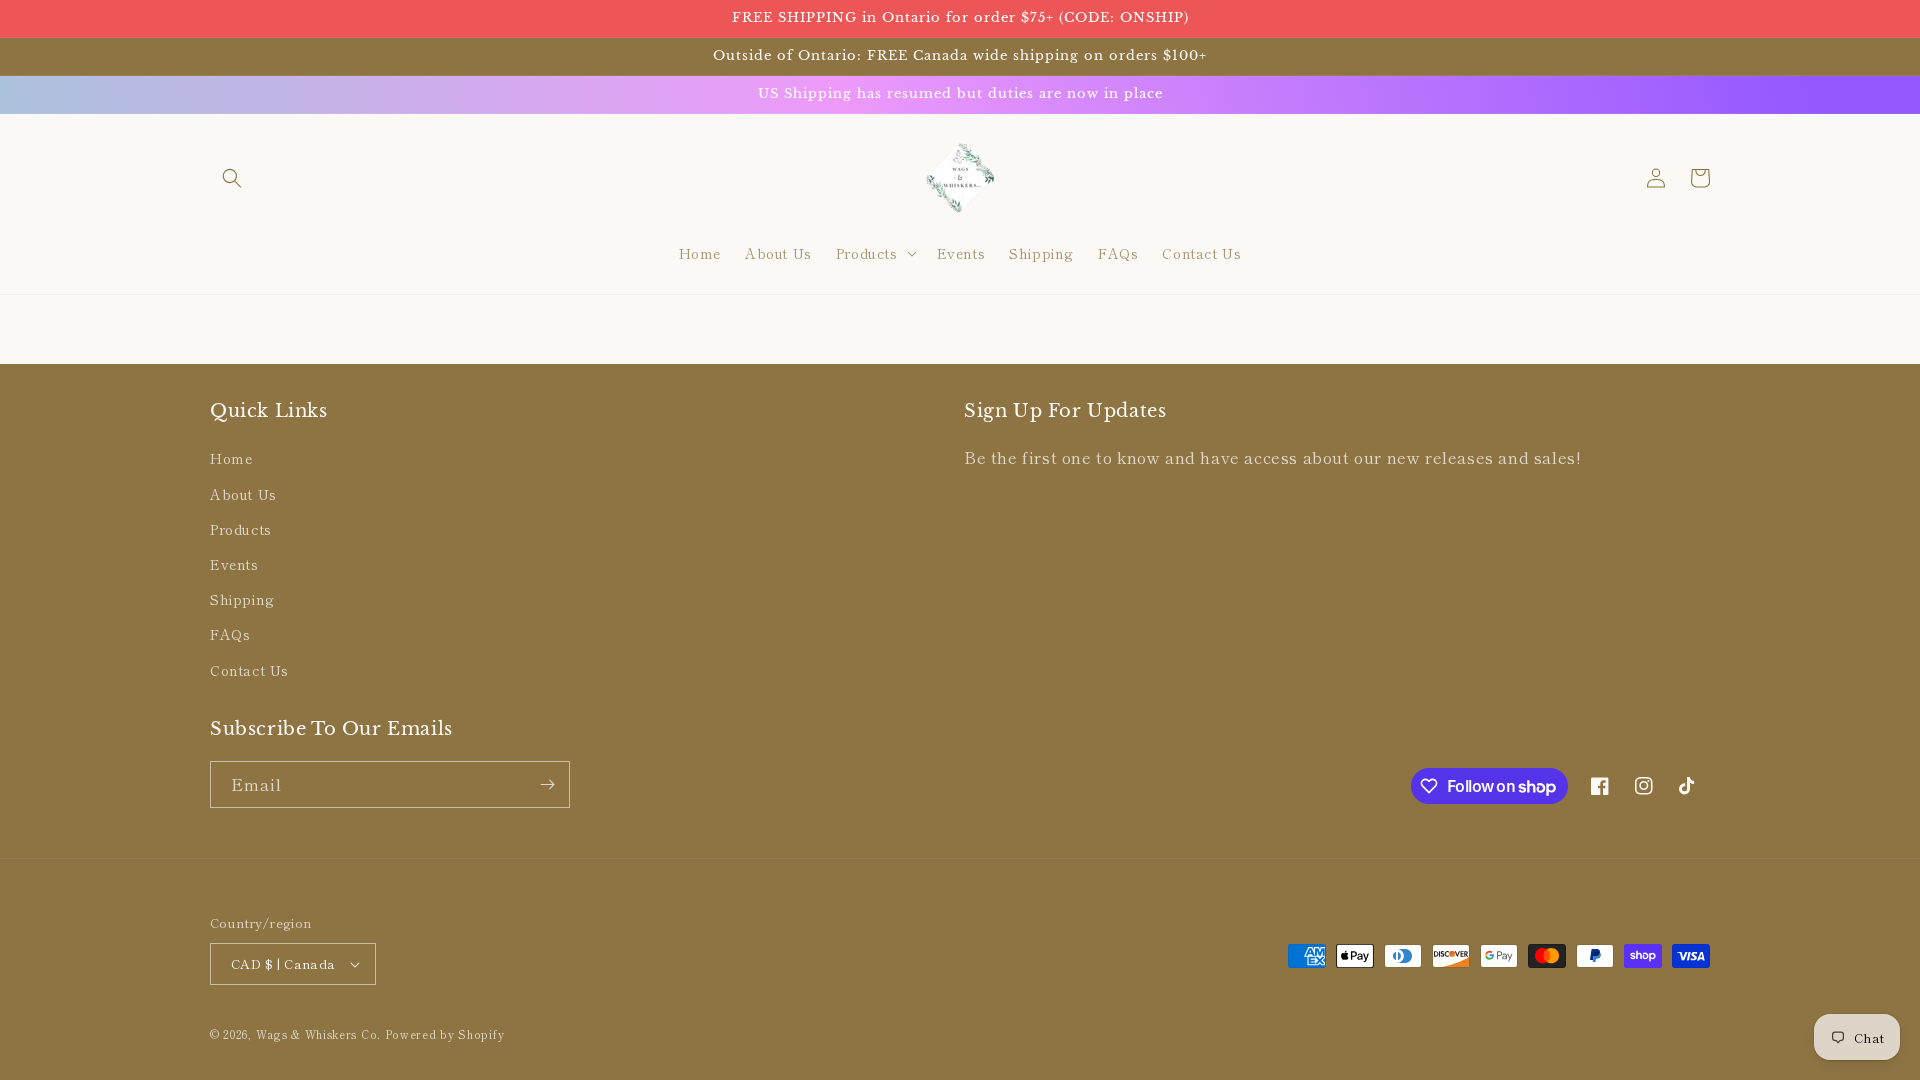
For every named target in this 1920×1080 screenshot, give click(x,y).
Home (231, 458)
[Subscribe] (547, 784)
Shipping (242, 599)
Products (241, 529)
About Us (243, 494)
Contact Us (249, 670)
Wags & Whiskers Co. (320, 1034)
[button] (232, 178)
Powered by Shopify (445, 1034)
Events (234, 564)
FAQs (230, 634)
